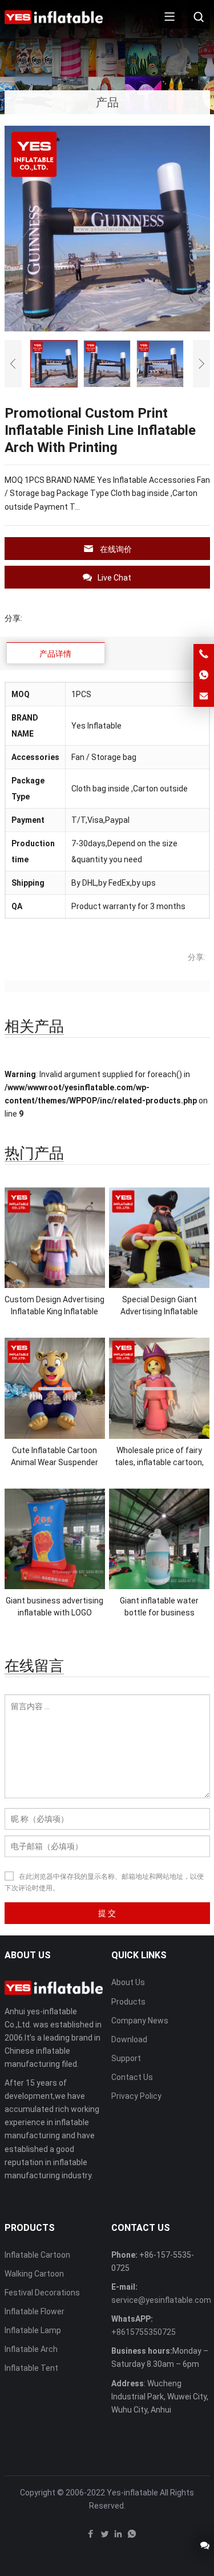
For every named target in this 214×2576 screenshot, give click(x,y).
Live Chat (114, 578)
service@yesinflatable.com (161, 2300)
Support (126, 2058)
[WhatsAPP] (132, 2537)
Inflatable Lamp (33, 2330)
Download (129, 2039)
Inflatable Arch (31, 2349)
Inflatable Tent (31, 2368)
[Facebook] (91, 2537)
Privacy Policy (136, 2096)
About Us (128, 1982)
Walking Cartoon (34, 2274)
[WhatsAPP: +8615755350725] (204, 675)
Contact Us (132, 2077)
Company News (140, 2021)
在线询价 (116, 549)
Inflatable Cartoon (37, 2255)
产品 (107, 102)
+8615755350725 (144, 2332)
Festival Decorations (42, 2293)
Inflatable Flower (35, 2311)
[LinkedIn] (118, 2537)
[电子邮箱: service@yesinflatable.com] (204, 697)
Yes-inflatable (132, 2493)
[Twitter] (104, 2537)
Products (128, 2002)
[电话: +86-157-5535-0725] (204, 654)
